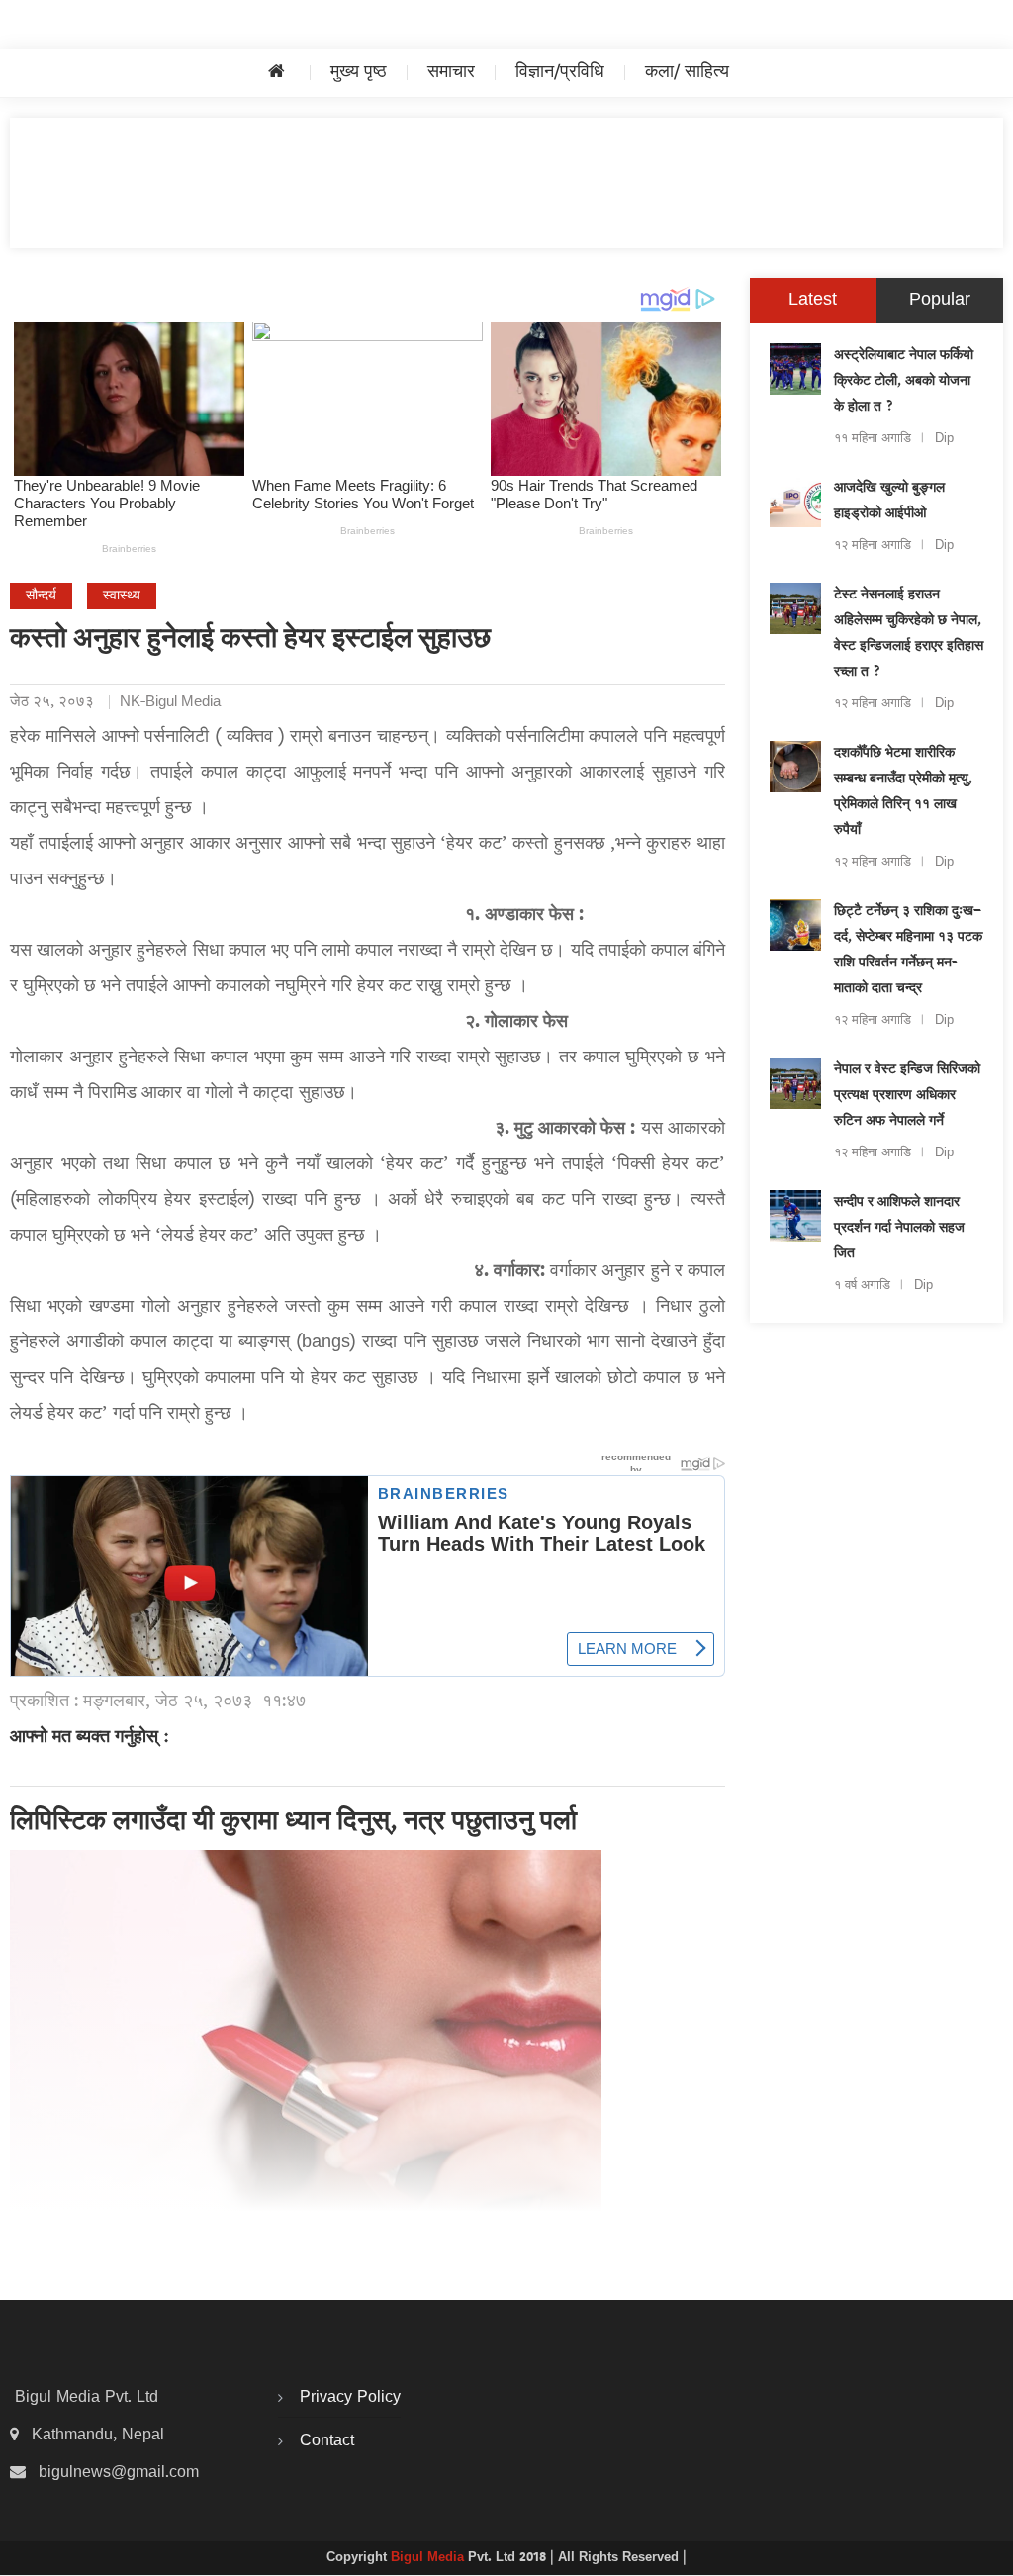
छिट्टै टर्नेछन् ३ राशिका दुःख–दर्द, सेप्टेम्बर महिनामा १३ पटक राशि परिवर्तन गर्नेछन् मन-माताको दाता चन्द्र (908, 951)
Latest (813, 300)
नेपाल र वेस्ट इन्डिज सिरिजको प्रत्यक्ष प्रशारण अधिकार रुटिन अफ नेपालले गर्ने (907, 1096)
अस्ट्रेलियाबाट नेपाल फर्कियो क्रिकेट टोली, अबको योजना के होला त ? (904, 382)
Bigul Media (429, 2558)
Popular (940, 300)
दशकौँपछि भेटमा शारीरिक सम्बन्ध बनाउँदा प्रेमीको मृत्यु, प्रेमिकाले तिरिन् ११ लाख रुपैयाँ (903, 792)
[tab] (813, 301)
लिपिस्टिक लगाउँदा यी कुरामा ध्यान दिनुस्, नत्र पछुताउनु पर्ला (293, 1823)
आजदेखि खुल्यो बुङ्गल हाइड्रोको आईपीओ (889, 502)
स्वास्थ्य (122, 596)
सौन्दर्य (41, 596)
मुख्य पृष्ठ (359, 73)
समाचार (451, 73)
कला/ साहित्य (687, 73)
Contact (327, 2441)
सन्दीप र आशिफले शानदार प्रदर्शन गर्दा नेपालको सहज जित (899, 1229)
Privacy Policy (350, 2398)
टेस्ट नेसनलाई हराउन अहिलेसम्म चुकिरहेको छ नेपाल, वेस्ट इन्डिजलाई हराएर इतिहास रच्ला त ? (909, 634)
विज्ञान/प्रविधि (560, 73)
